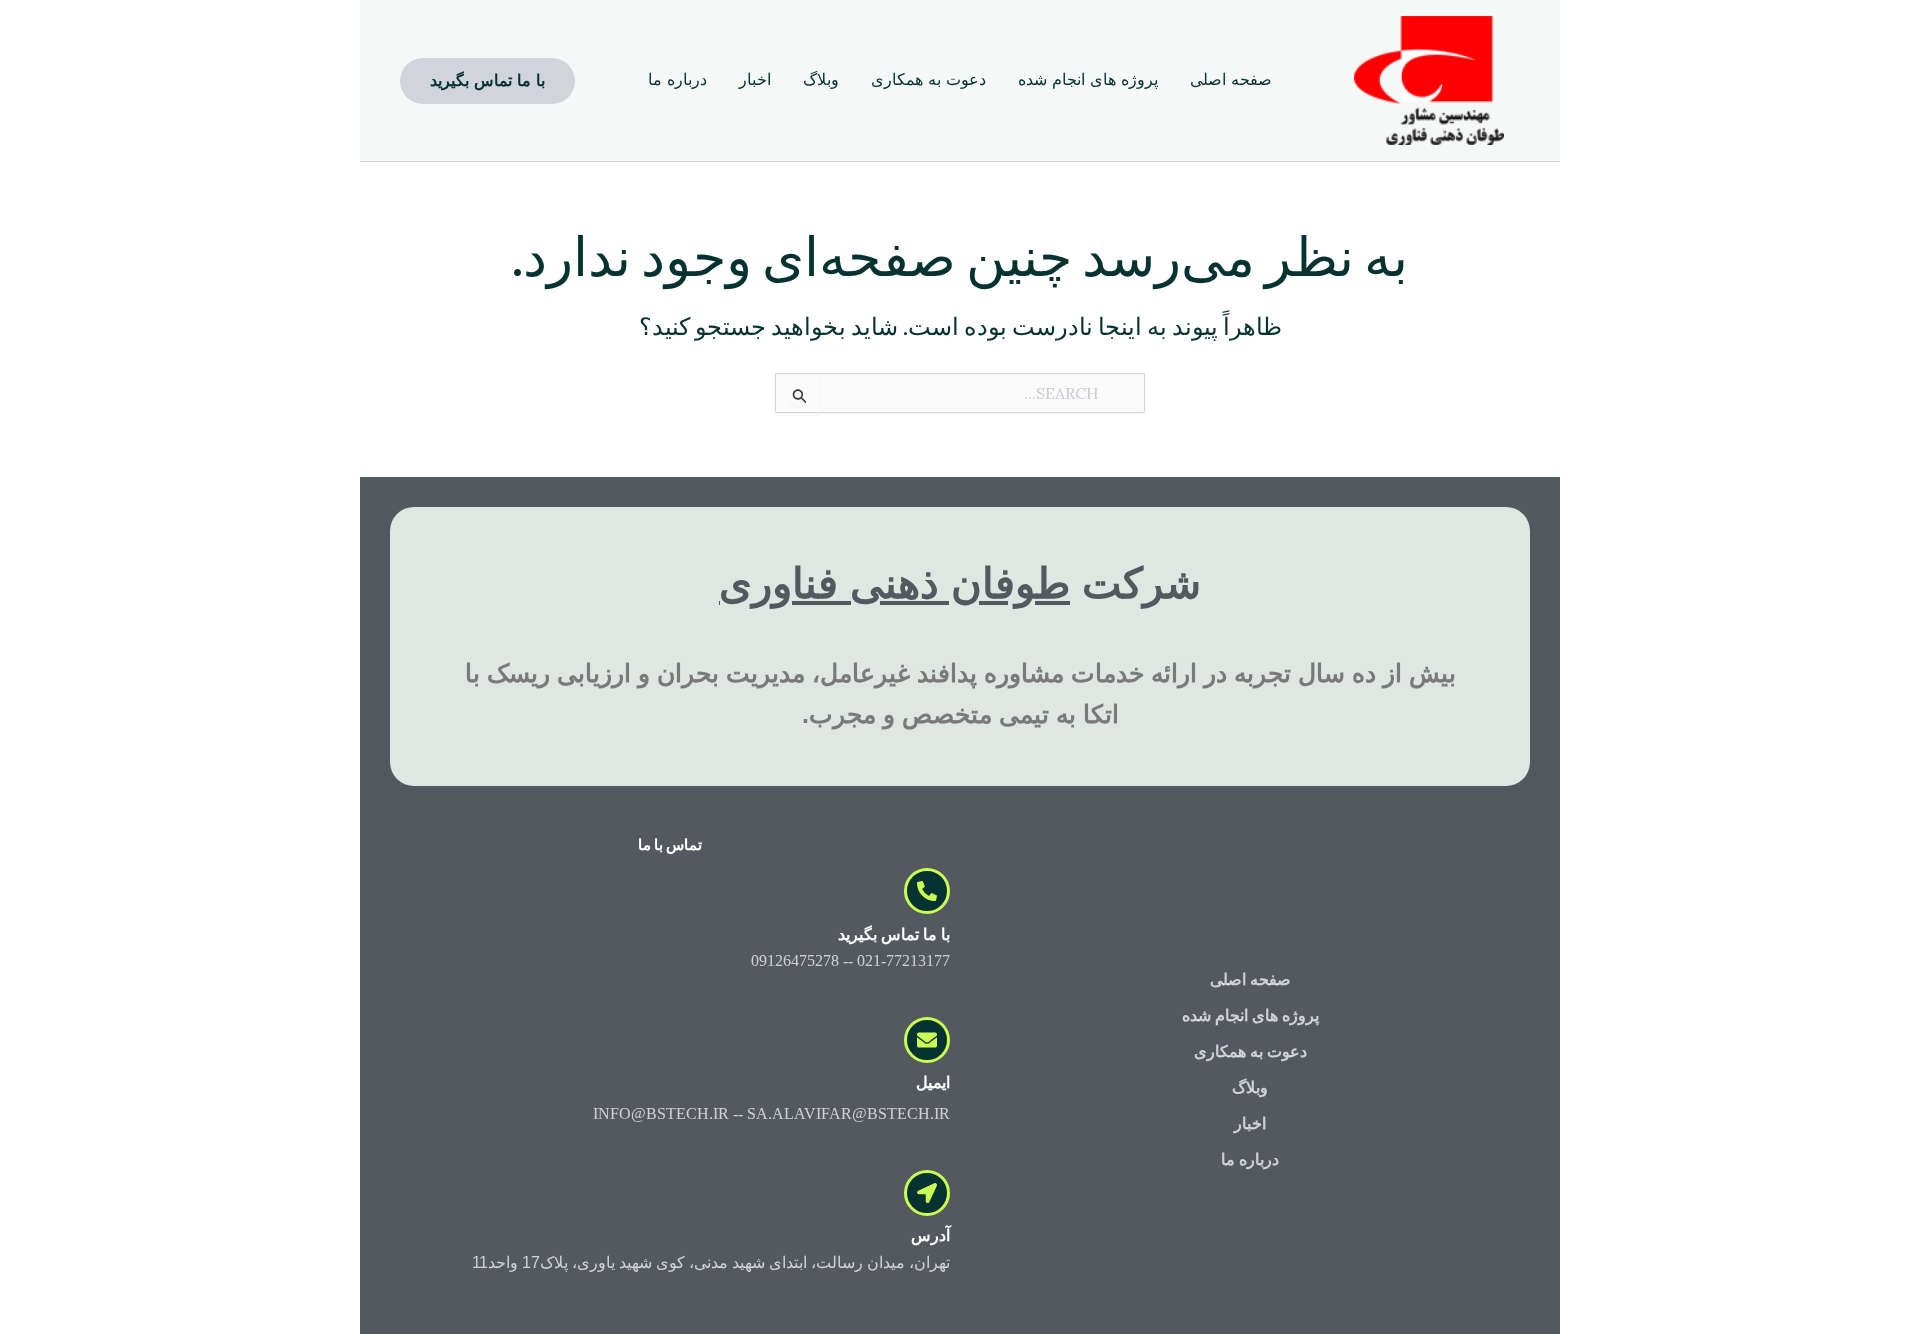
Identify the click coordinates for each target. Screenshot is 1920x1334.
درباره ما (1250, 1159)
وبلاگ (1250, 1087)
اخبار (1250, 1123)
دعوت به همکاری (1250, 1051)
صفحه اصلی (1250, 979)
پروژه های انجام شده (1250, 1015)
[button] (487, 81)
